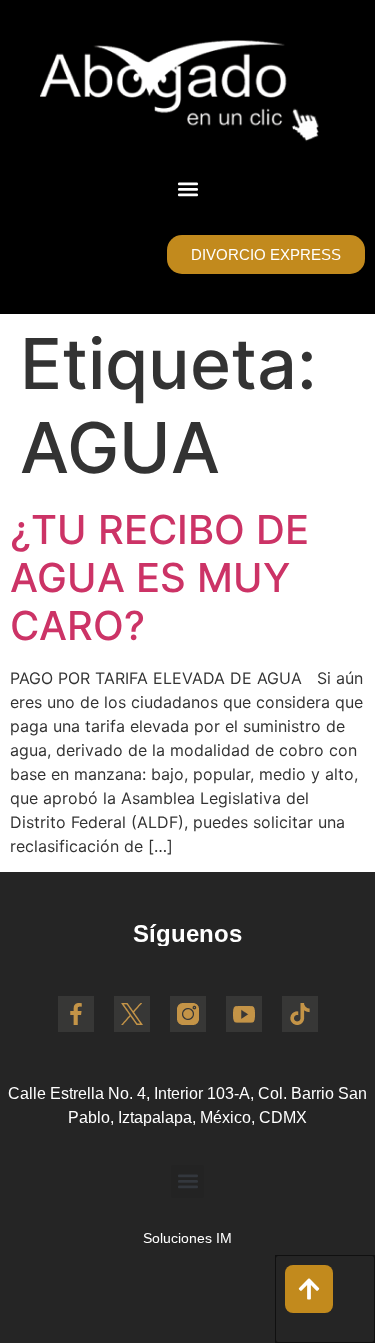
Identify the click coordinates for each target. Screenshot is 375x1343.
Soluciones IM (187, 1238)
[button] (187, 188)
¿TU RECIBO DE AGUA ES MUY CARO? (159, 577)
